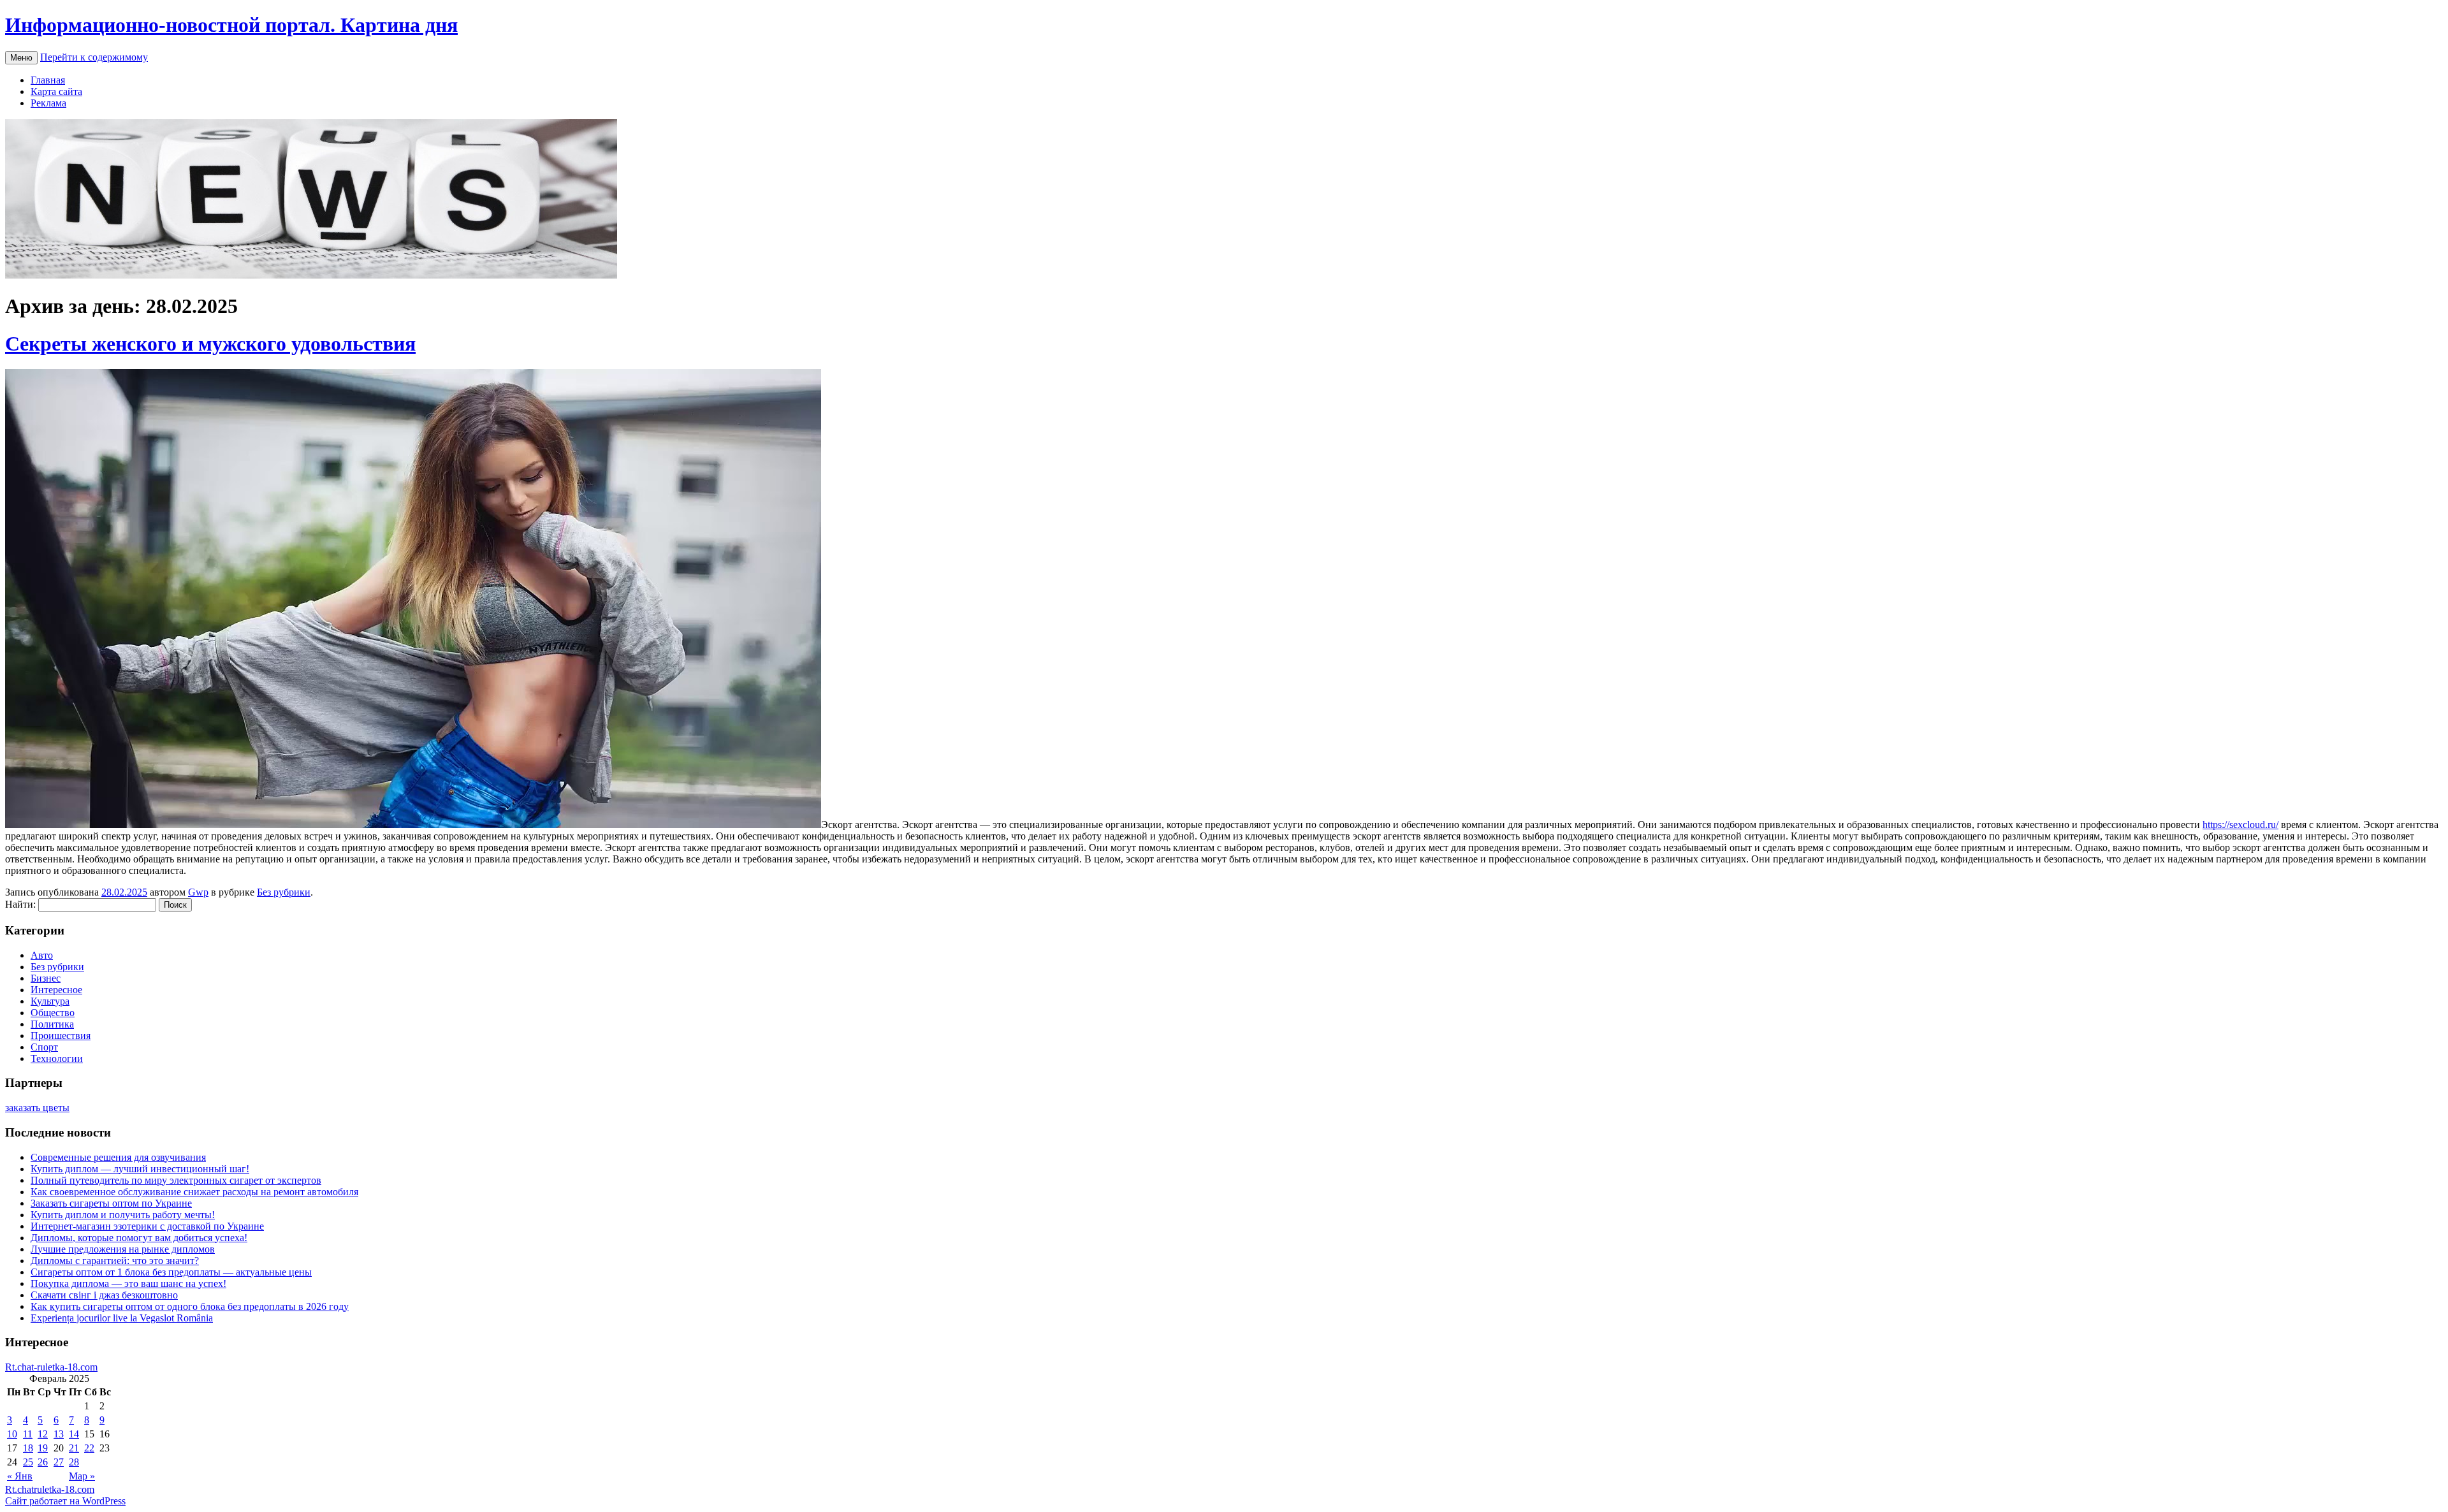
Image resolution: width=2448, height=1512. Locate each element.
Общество (53, 1013)
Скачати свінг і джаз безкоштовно (104, 1295)
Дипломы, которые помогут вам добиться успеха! (139, 1238)
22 (89, 1448)
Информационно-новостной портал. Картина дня (231, 25)
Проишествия (61, 1036)
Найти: (20, 904)
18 (28, 1448)
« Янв (20, 1476)
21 (74, 1448)
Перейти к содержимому (94, 57)
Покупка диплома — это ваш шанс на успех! (128, 1283)
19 (43, 1448)
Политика (52, 1024)
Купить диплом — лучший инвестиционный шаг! (140, 1169)
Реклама (48, 103)
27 (59, 1462)
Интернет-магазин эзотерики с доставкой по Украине (147, 1226)
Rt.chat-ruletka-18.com (51, 1367)
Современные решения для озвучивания (118, 1157)
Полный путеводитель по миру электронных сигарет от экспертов (176, 1180)
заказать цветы (37, 1108)
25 (28, 1462)
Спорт (44, 1047)
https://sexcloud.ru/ (2240, 825)
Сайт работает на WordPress (65, 1501)
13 (59, 1434)
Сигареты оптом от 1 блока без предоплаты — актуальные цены (171, 1272)
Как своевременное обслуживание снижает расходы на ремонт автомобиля (194, 1192)
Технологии (57, 1058)
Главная (48, 80)
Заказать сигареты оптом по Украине (111, 1203)
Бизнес (46, 978)
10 (12, 1434)
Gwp (198, 892)
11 (28, 1434)
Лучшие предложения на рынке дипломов (123, 1249)
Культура (50, 1001)
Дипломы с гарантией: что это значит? (115, 1261)
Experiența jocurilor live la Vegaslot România (122, 1318)
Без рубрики (284, 892)
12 (43, 1434)
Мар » (82, 1476)
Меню (21, 58)
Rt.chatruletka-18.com (50, 1489)
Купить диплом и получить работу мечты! (123, 1215)
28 (74, 1462)
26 (43, 1462)
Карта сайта (56, 91)
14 (74, 1434)
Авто (42, 955)
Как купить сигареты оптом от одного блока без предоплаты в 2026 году (190, 1306)
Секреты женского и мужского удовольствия (210, 344)
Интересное (56, 990)
